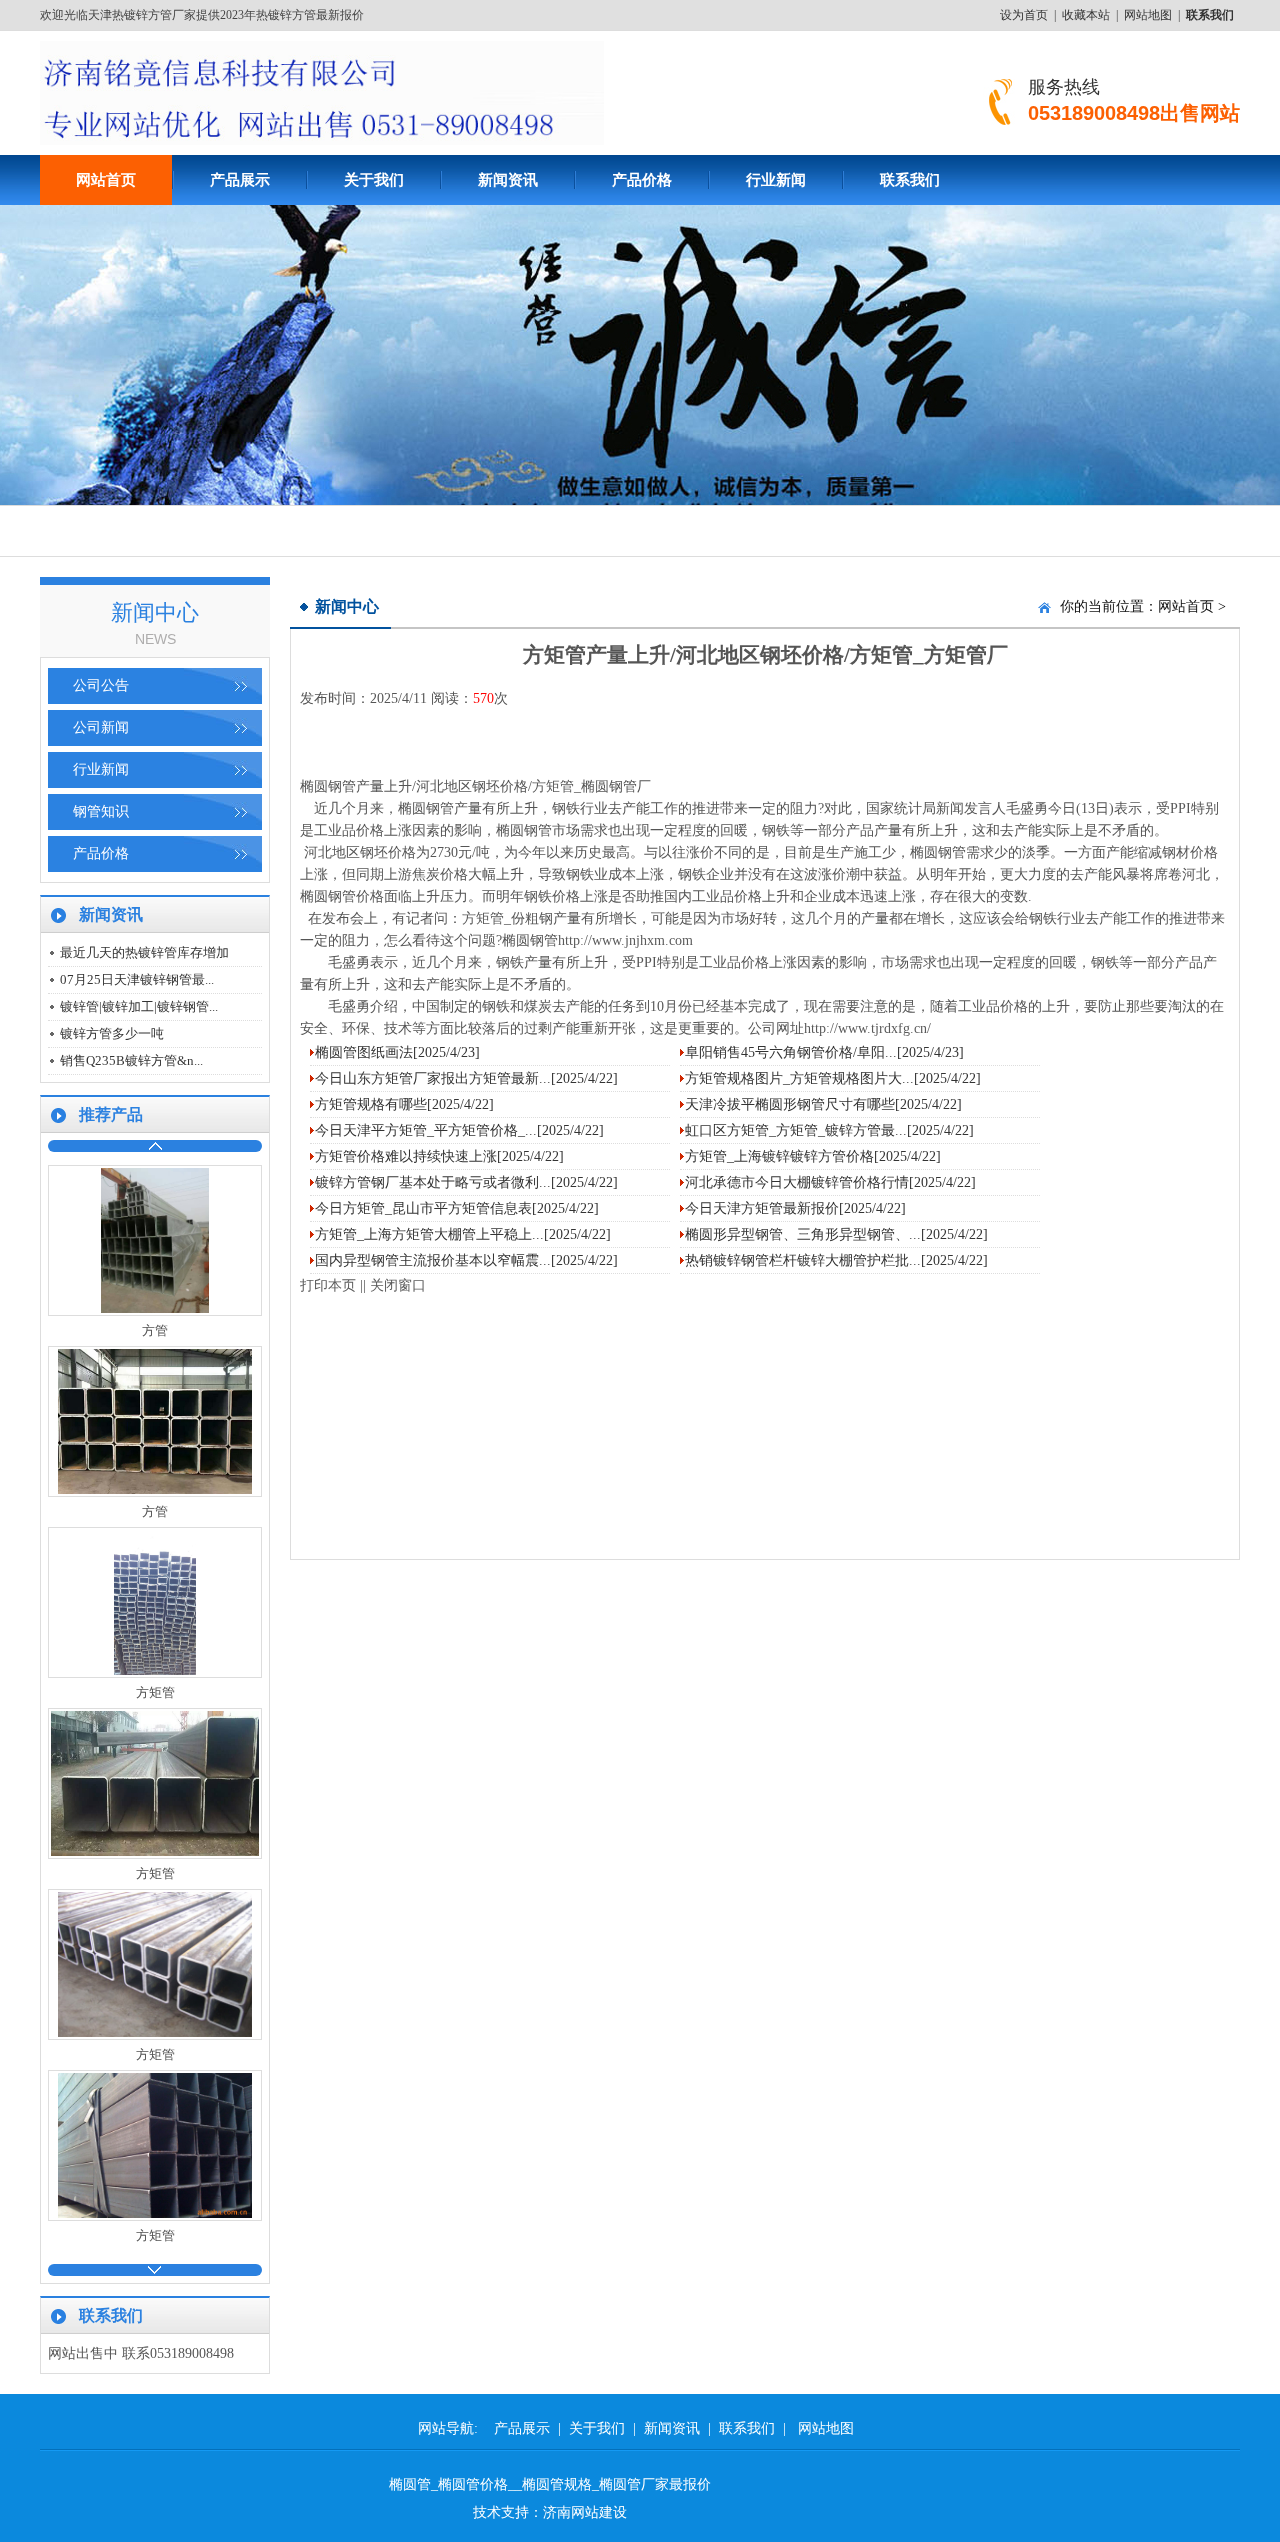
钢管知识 (101, 811)
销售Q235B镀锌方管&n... (131, 1060)
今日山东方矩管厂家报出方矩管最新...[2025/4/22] (466, 1078)
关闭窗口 (398, 1285)
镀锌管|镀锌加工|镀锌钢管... (139, 1006)
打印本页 (328, 1285)
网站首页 (1186, 606)
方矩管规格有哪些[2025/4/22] (404, 1104)
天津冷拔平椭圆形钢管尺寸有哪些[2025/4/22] (823, 1104)
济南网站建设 (585, 2512)
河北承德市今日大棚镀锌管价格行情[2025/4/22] (830, 1182)
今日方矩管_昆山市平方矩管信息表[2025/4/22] (457, 1208)
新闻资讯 (508, 180)
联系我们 (910, 180)
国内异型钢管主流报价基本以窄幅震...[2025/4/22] (466, 1260)
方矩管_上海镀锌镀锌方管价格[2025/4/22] (813, 1156)
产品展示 (240, 180)
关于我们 (374, 180)
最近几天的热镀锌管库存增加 (144, 952)
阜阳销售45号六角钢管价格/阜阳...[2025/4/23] (824, 1052)
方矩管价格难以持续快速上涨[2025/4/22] (439, 1156)
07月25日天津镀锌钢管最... (137, 979)
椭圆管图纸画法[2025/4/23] (397, 1052)
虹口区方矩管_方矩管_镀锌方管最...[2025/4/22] (829, 1130)
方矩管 (553, 786)
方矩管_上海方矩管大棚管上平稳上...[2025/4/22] (463, 1234)
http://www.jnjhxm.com (625, 940)
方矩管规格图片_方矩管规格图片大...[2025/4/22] (833, 1078)
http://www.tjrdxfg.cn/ (867, 1028)
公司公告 (101, 685)
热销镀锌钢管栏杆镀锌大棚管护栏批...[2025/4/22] (836, 1260)
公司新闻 (101, 727)
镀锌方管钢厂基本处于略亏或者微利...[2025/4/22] (466, 1182)
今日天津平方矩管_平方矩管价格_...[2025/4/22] (459, 1130)
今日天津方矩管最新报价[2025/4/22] (795, 1208)
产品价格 (642, 180)
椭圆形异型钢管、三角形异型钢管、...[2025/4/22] (836, 1234)
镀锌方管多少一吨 (112, 1033)
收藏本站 (1086, 15)
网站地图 (1148, 15)
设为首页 (1024, 15)
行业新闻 (776, 180)
